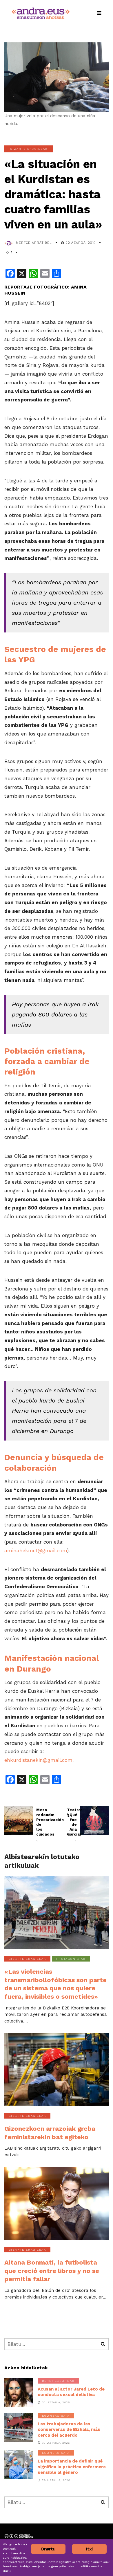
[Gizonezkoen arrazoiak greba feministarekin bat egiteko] (57, 2070)
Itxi (89, 2549)
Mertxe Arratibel (34, 243)
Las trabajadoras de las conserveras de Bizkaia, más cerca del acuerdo (69, 2430)
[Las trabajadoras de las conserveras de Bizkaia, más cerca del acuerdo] (19, 2428)
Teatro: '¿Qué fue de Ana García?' (72, 1825)
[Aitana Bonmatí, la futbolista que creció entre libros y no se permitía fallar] (57, 2203)
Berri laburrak (58, 2381)
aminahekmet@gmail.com (36, 1551)
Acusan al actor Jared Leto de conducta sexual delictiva (71, 2392)
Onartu (48, 2549)
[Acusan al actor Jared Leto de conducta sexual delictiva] (19, 2393)
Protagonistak (71, 1959)
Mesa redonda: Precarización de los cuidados (41, 1825)
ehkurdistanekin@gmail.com (38, 1760)
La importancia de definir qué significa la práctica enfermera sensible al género (72, 2467)
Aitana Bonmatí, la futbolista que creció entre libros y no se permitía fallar (52, 2271)
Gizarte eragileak (29, 149)
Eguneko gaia (56, 2416)
